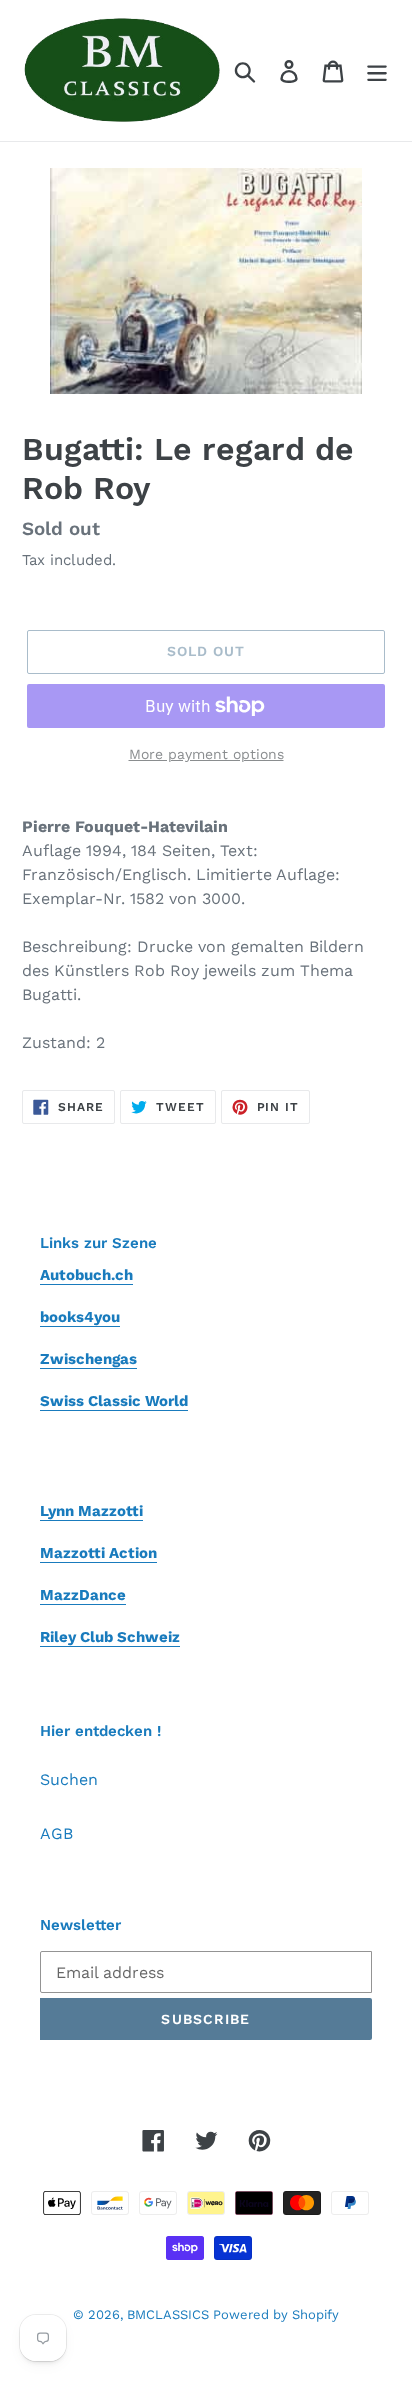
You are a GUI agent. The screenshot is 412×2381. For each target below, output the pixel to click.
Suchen (69, 1779)
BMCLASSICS (170, 2314)
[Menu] (377, 70)
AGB (56, 1833)
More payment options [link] (206, 754)
